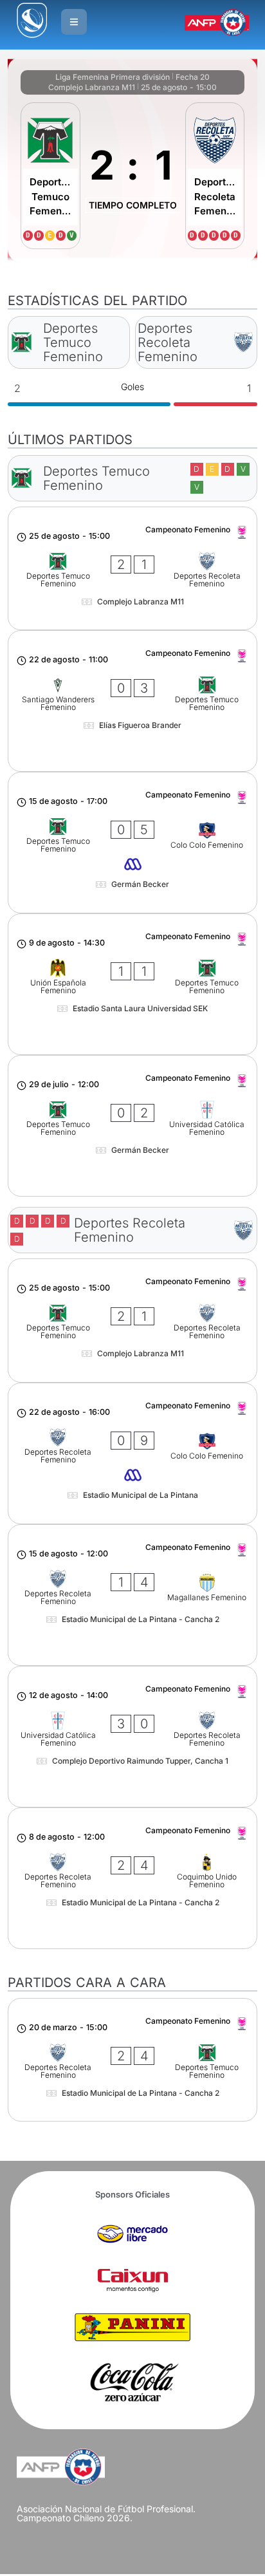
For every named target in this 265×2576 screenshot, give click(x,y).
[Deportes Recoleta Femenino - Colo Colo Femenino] (132, 1453)
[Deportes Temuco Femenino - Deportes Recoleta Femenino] (132, 568)
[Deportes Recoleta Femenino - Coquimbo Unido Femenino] (132, 1878)
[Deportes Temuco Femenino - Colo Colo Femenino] (132, 843)
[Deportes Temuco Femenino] (50, 176)
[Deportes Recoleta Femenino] (215, 176)
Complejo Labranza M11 (92, 87)
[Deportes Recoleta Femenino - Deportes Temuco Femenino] (132, 2060)
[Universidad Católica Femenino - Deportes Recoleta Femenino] (132, 1737)
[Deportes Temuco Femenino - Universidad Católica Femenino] (132, 1126)
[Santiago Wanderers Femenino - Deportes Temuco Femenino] (132, 701)
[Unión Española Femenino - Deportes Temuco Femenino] (132, 984)
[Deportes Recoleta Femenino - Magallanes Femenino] (132, 1595)
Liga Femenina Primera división (113, 77)
